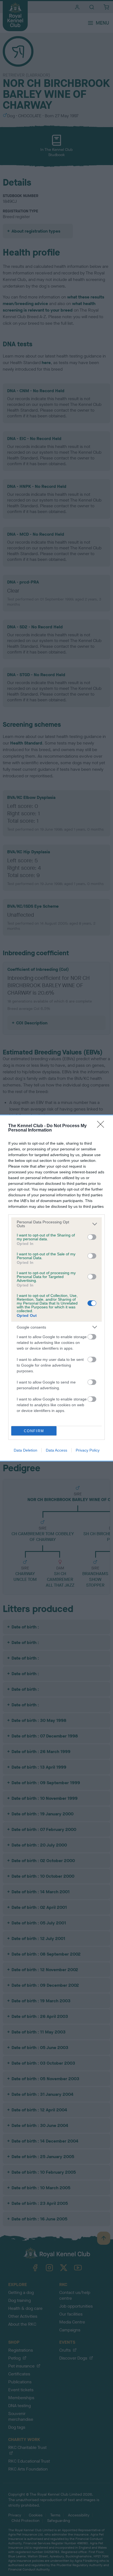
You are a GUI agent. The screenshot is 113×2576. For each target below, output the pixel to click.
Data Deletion (26, 1450)
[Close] (102, 1126)
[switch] (92, 1237)
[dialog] (56, 1288)
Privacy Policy (88, 1450)
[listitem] (56, 1224)
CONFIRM (34, 1431)
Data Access (56, 1450)
